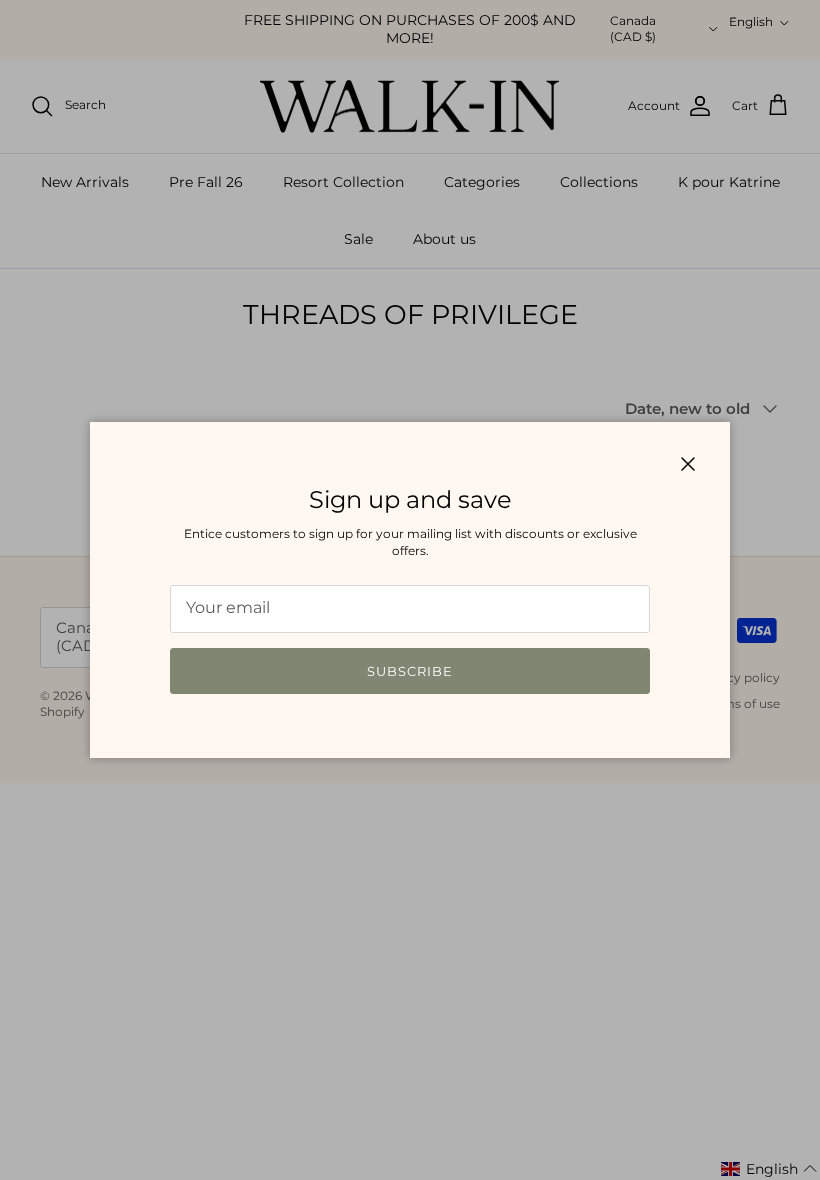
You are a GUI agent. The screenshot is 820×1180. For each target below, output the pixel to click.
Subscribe (410, 671)
